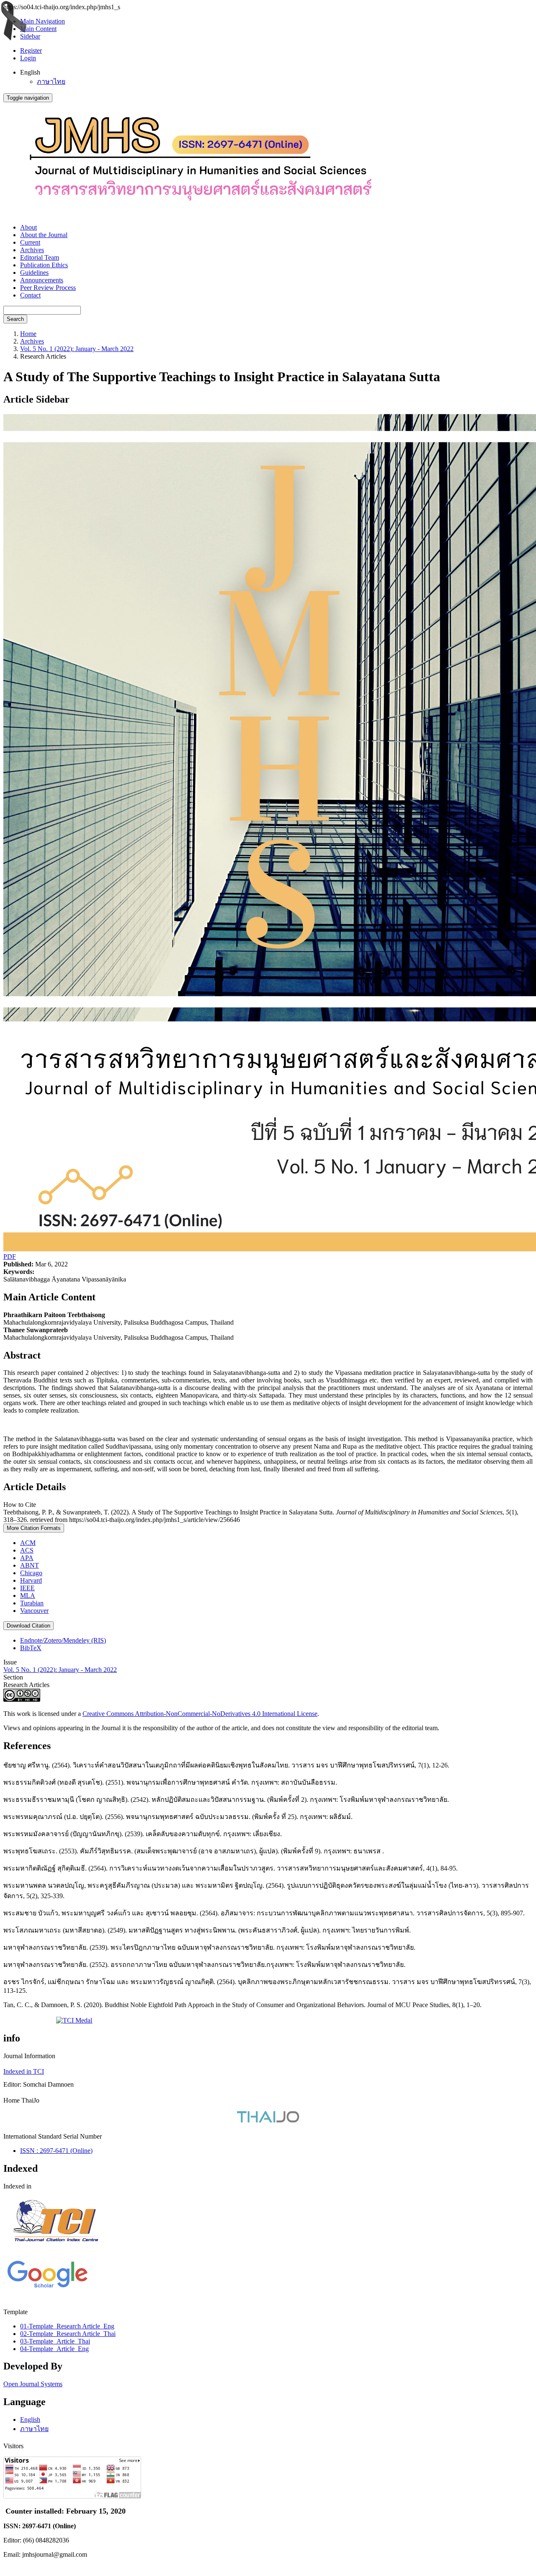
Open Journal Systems (33, 2384)
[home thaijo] (268, 2120)
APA (27, 1558)
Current (30, 242)
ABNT (30, 1565)
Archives (32, 250)
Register (31, 50)
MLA (28, 1595)
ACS (27, 1550)
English (30, 2420)
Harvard (31, 1580)
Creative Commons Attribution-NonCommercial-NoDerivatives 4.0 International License (200, 1714)
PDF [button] (10, 1257)
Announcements (42, 280)
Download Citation (28, 1626)
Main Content (38, 29)
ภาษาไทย (51, 81)
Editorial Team (40, 257)
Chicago (31, 1573)
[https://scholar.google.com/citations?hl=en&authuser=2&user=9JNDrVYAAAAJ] (47, 2288)
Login (28, 58)
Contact (30, 295)
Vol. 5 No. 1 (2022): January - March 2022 (77, 349)
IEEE (27, 1588)
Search (15, 319)
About (28, 227)
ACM (28, 1543)
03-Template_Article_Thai (55, 2341)
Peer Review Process (48, 288)
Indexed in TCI (24, 2071)
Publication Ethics (44, 265)
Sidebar (30, 36)
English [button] (30, 72)
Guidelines (34, 273)
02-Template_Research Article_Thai (68, 2334)
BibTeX (31, 1648)
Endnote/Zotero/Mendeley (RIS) (63, 1640)
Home (28, 334)
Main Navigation (43, 21)
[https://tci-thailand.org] (55, 2253)
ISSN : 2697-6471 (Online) (56, 2151)
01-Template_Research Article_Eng (67, 2326)
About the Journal (44, 235)
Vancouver (34, 1611)
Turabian (32, 1603)
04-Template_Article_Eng (54, 2349)
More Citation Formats (34, 1528)
